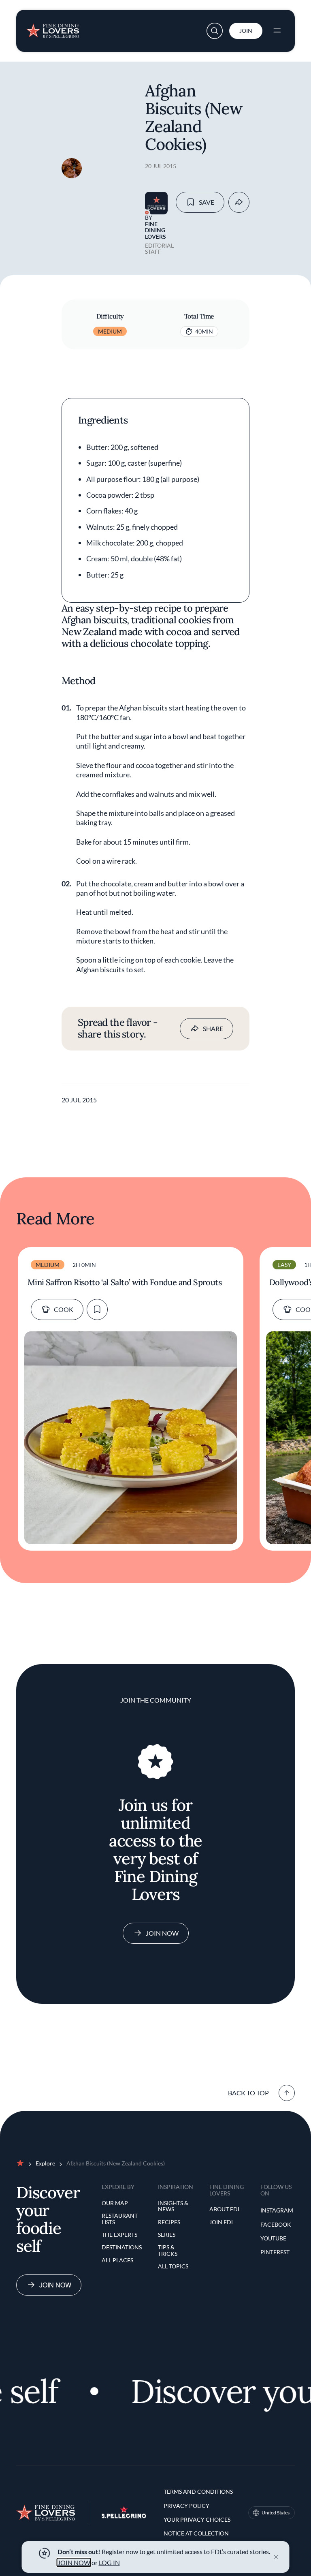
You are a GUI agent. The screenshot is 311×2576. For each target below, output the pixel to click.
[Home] (52, 28)
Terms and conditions (198, 2491)
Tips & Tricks (168, 2250)
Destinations (122, 2247)
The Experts (119, 2235)
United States (276, 2513)
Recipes (169, 2222)
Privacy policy (186, 2506)
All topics (173, 2266)
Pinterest (275, 2252)
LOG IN (109, 2562)
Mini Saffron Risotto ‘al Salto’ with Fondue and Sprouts (125, 1282)
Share (213, 1028)
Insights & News (173, 2206)
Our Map (115, 2203)
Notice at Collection (196, 2533)
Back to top (248, 2093)
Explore (45, 2163)
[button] (215, 31)
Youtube (273, 2238)
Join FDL (222, 2222)
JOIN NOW (74, 2562)
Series (167, 2235)
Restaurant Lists (120, 2219)
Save (207, 202)
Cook (64, 1309)
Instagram (277, 2210)
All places (117, 2260)
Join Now (162, 1933)
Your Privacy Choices (197, 2519)
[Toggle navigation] (277, 31)
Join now (55, 2285)
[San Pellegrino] (124, 2516)
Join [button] (246, 31)
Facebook (276, 2224)
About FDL (225, 2209)
